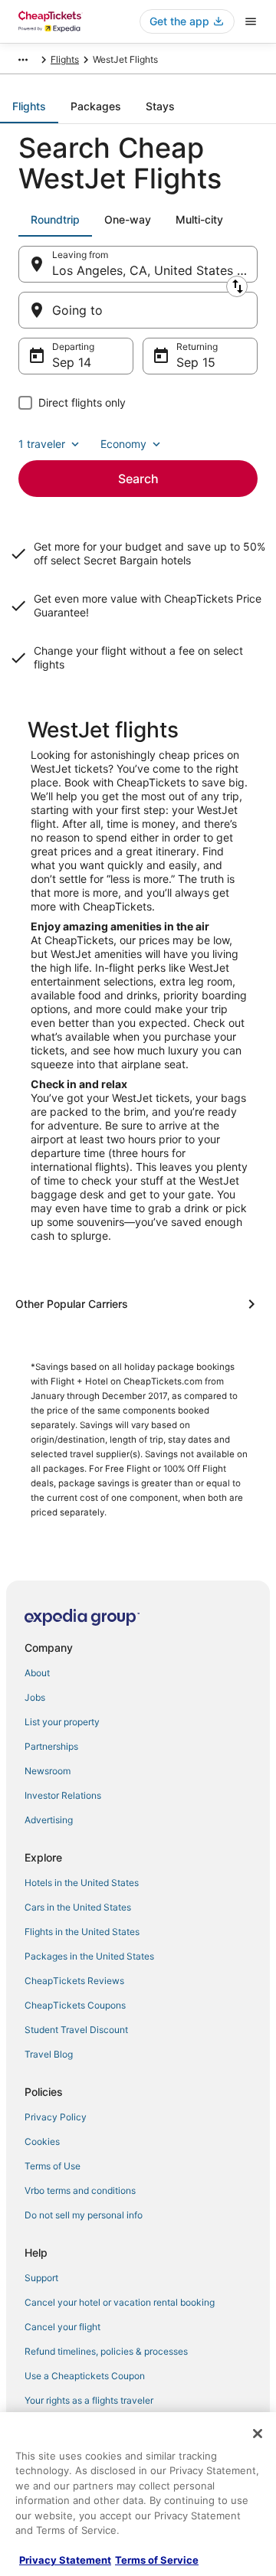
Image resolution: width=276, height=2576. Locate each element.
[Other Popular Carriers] (138, 1304)
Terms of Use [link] (53, 2166)
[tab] (29, 106)
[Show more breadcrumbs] (23, 60)
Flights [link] (65, 59)
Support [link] (41, 2278)
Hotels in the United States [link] (82, 1883)
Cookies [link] (42, 2141)
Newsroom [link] (48, 1771)
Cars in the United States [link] (78, 1907)
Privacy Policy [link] (56, 2117)
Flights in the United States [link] (82, 1932)
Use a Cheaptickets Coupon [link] (85, 2376)
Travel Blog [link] (49, 2054)
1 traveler (42, 444)
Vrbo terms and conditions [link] (80, 2190)
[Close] (258, 2434)
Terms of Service (157, 2560)
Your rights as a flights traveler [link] (89, 2400)
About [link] (37, 1673)
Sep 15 (196, 362)
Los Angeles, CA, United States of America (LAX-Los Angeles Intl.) (155, 270)
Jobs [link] (35, 1697)
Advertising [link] (49, 1820)
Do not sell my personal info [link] (84, 2215)
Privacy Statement (65, 2560)
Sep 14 (72, 362)
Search (138, 479)
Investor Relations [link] (63, 1795)
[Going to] (138, 310)
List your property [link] (62, 1722)
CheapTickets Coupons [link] (75, 2005)
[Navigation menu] (251, 21)
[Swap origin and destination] (237, 286)
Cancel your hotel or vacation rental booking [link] (120, 2302)
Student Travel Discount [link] (76, 2030)
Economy (123, 444)
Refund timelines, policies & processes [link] (106, 2351)
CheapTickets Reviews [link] (74, 1981)
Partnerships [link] (51, 1746)
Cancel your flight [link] (62, 2327)
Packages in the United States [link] (89, 1956)
